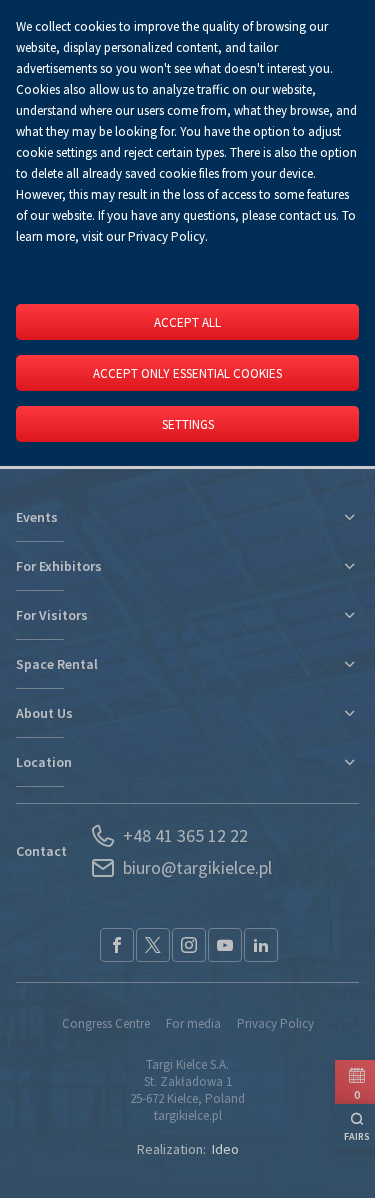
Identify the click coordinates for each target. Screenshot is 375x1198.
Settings (188, 424)
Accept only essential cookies (187, 373)
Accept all (187, 322)
